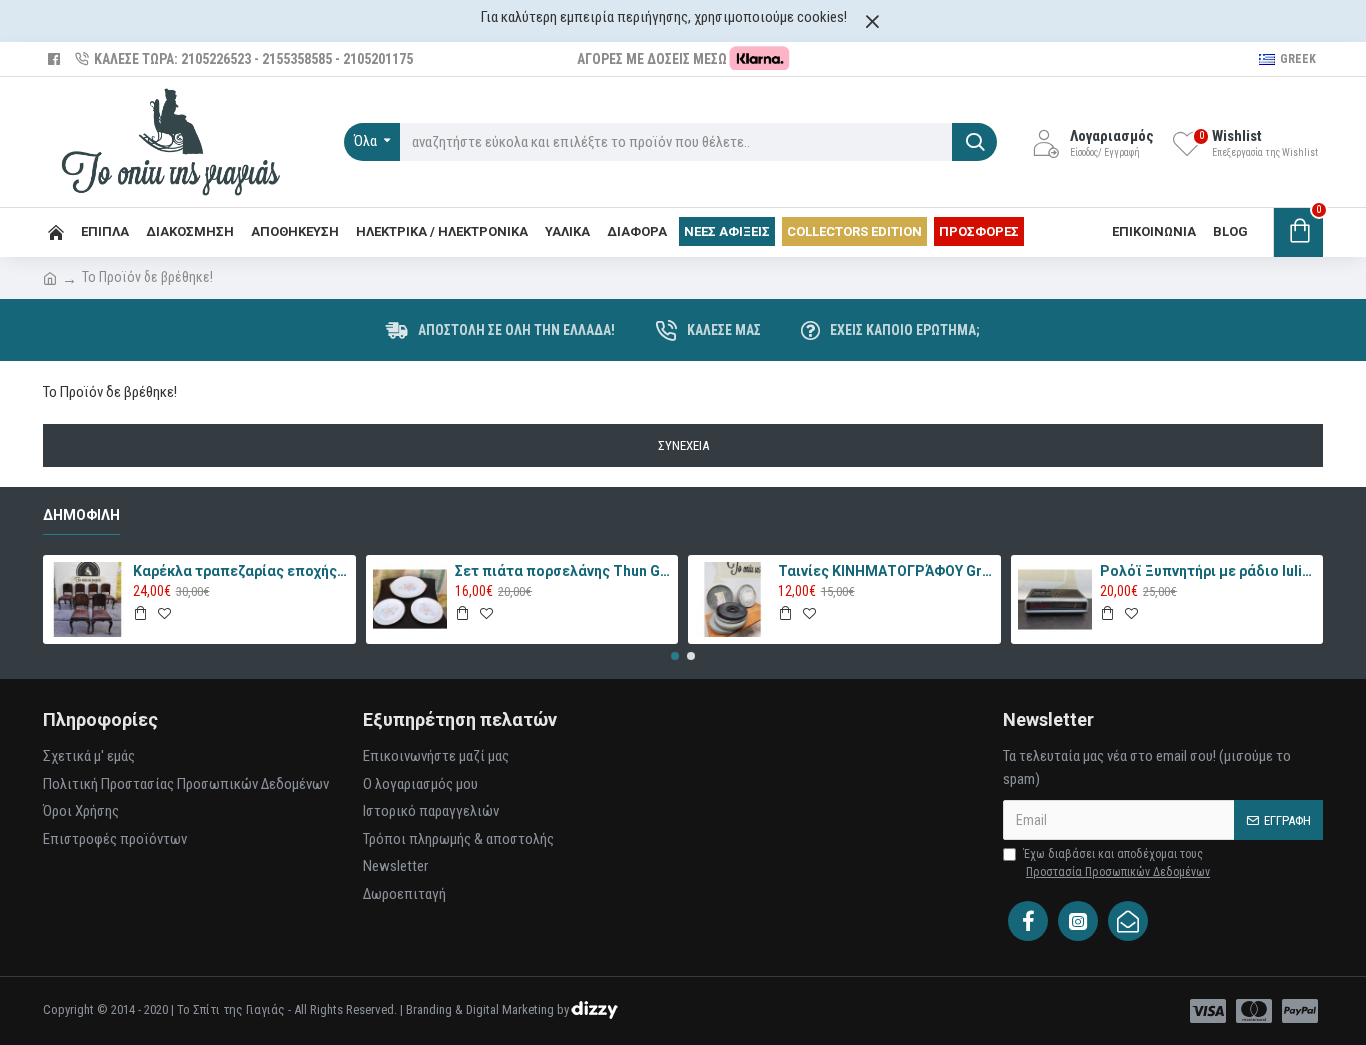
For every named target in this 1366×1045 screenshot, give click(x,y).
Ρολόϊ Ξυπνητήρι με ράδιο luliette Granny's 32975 (1208, 571)
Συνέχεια (683, 445)
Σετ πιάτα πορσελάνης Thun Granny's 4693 (563, 571)
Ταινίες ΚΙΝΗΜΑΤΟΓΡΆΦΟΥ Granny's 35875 (886, 571)
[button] (675, 656)
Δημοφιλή (81, 515)
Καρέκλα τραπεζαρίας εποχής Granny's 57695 (241, 571)
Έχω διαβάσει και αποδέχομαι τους (1116, 863)
